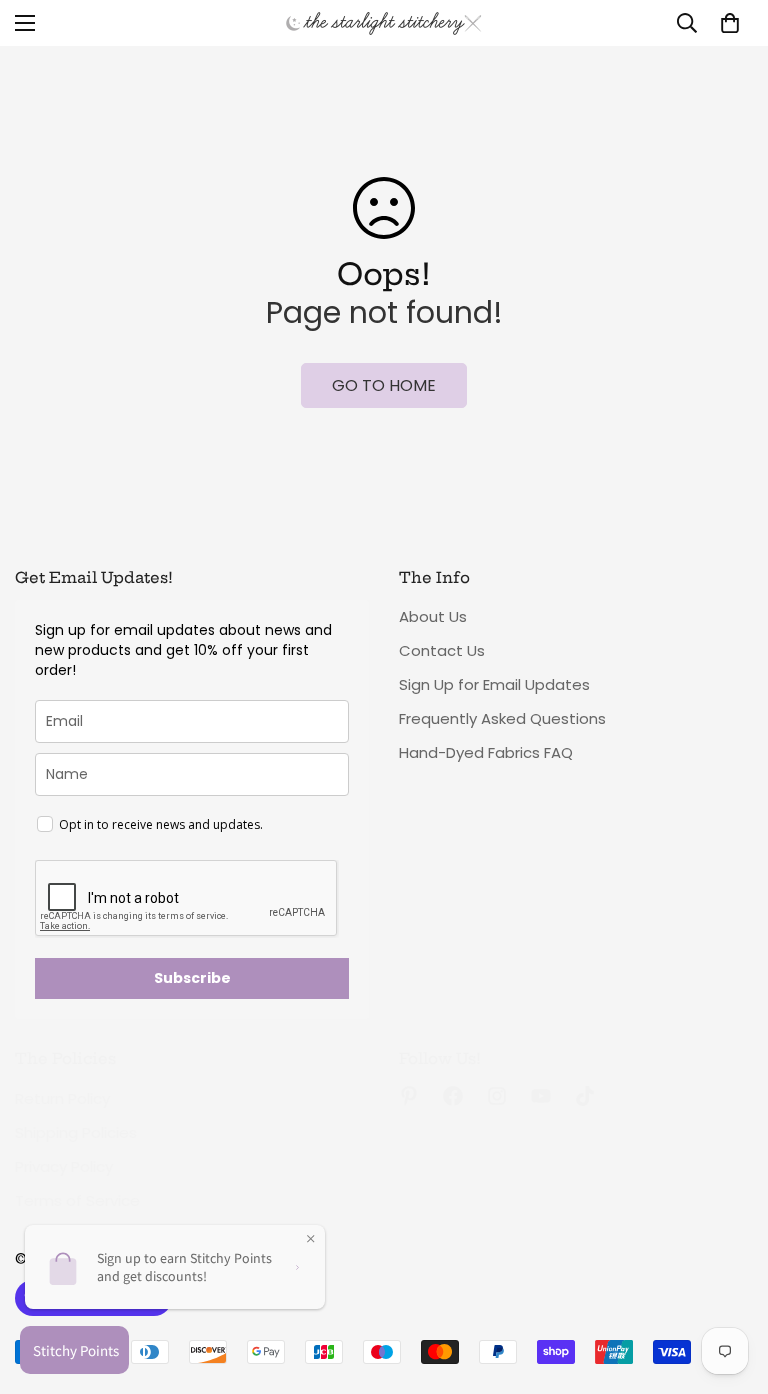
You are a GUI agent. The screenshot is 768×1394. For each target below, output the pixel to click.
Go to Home (384, 385)
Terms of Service (77, 1200)
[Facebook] (453, 1096)
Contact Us (442, 650)
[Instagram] (497, 1096)
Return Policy (62, 1098)
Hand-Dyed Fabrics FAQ (486, 752)
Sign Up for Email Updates (494, 684)
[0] (730, 23)
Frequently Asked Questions (502, 718)
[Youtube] (541, 1096)
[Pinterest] (409, 1096)
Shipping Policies (76, 1132)
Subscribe (192, 978)
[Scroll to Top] (729, 1285)
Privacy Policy (64, 1166)
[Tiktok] (585, 1096)
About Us (433, 616)
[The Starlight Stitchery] (384, 23)
